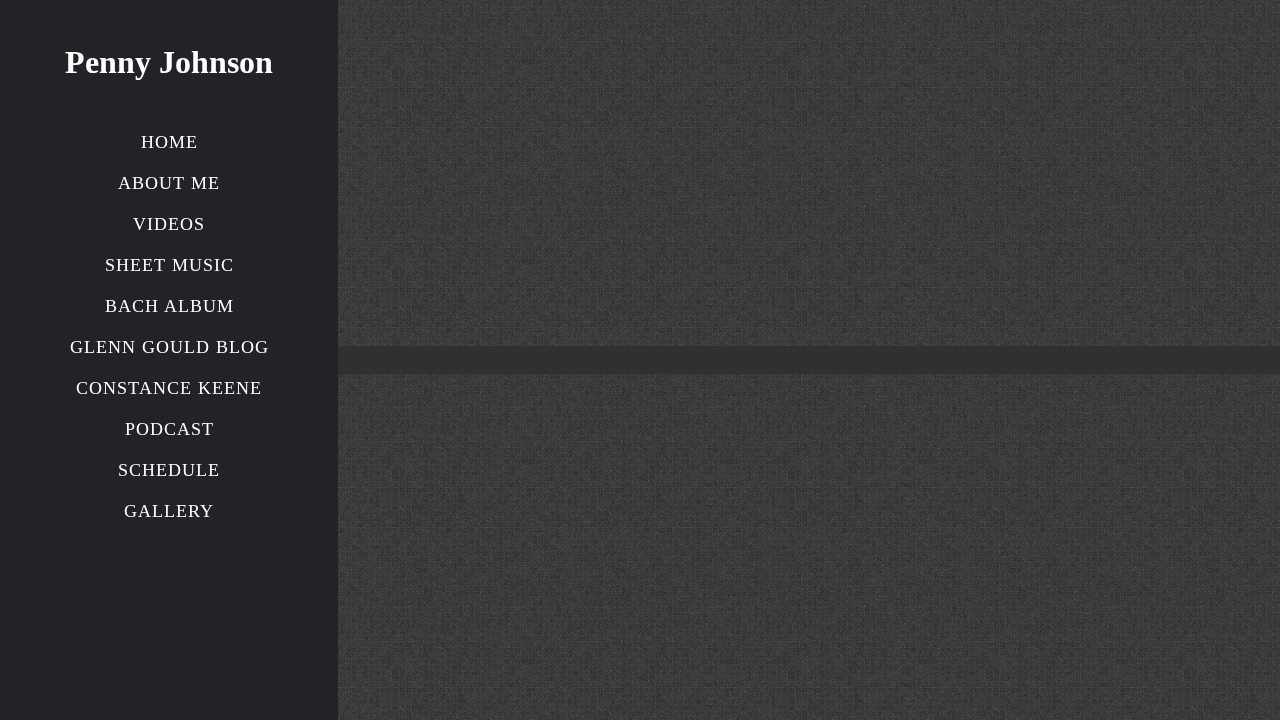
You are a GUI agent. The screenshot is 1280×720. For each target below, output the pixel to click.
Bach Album (169, 306)
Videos (169, 224)
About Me (169, 183)
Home (169, 142)
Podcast (169, 429)
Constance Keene (169, 388)
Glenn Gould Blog (169, 347)
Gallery (169, 511)
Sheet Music (169, 265)
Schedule (169, 470)
